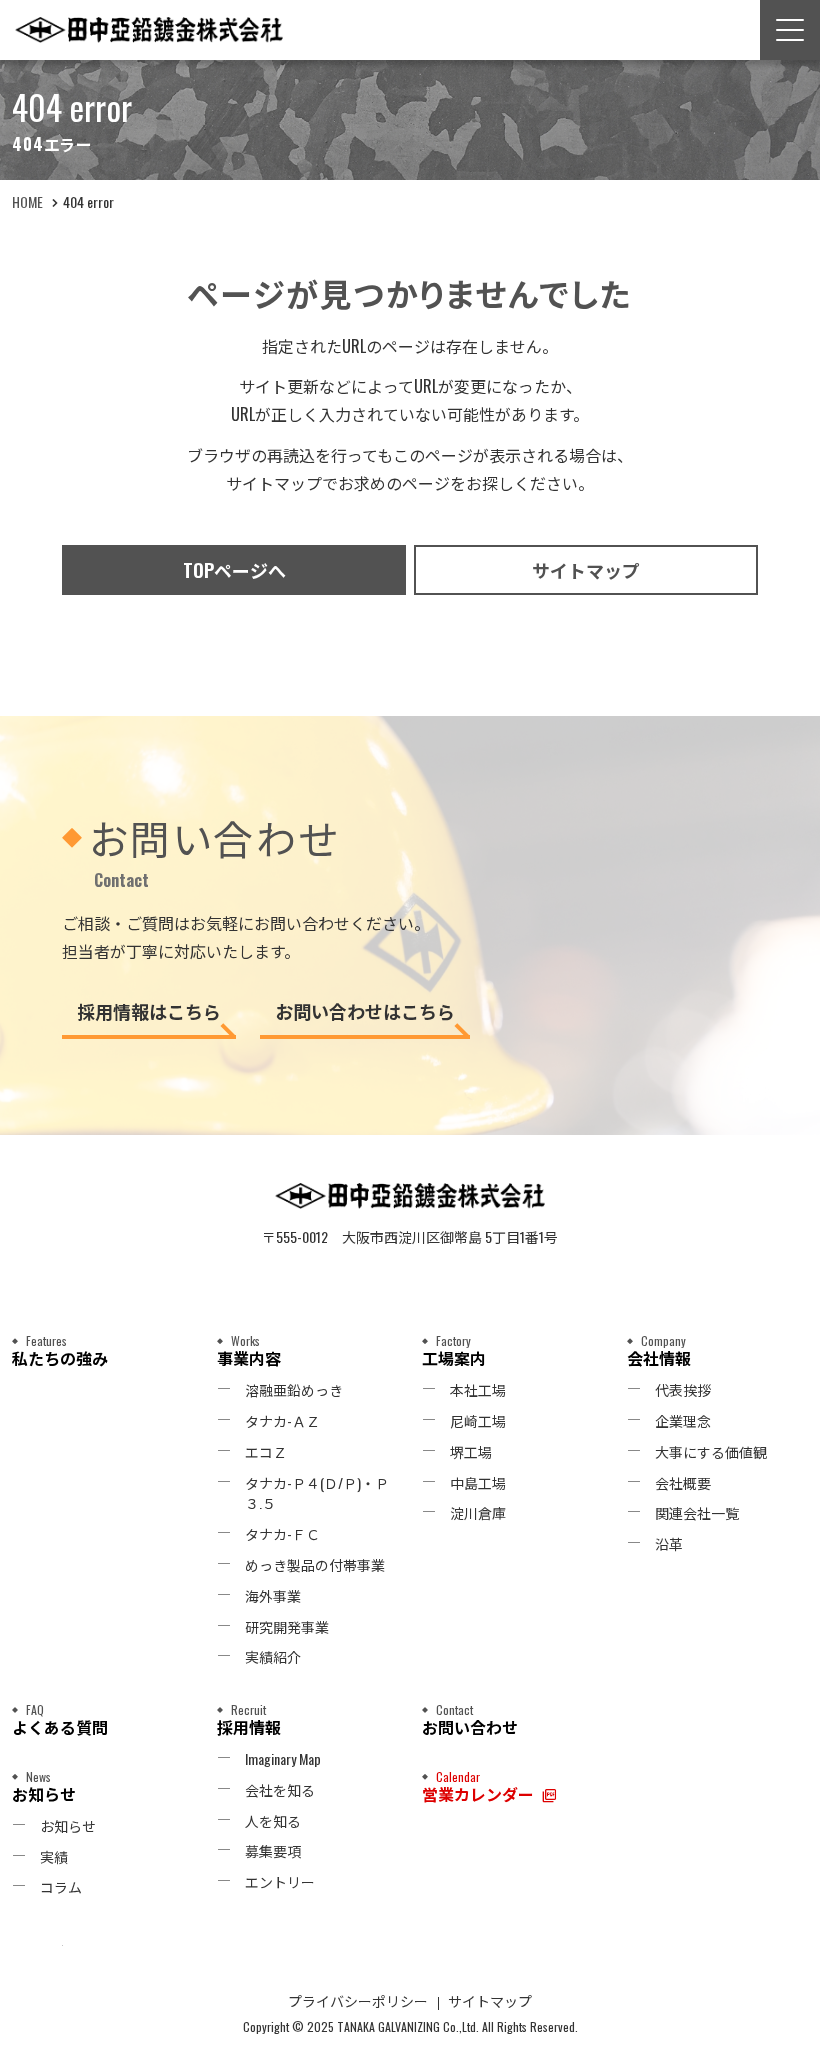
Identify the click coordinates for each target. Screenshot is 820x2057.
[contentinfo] (410, 1596)
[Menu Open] (790, 30)
